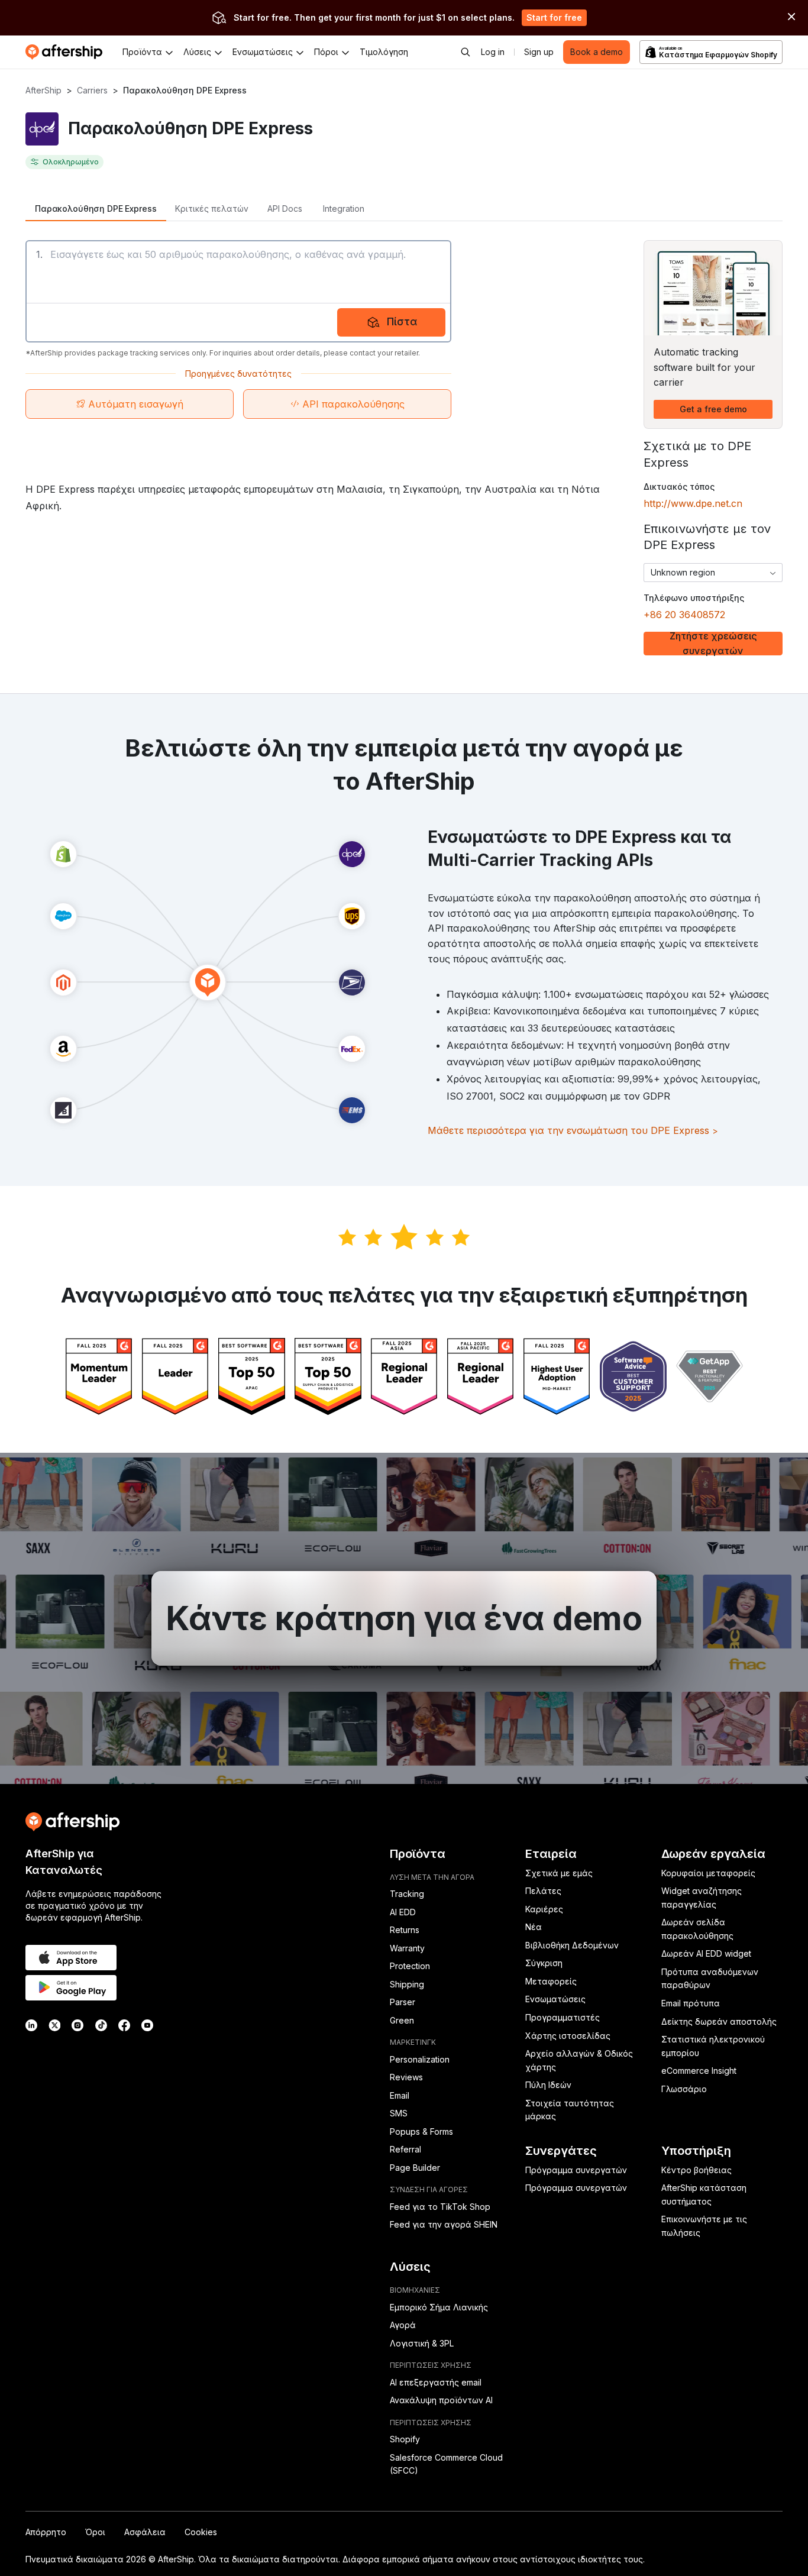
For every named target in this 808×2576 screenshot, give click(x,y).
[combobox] (713, 573)
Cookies (201, 2532)
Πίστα (402, 321)
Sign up (539, 52)
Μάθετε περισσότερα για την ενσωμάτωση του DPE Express (573, 1130)
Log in (493, 52)
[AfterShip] (67, 52)
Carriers (92, 90)
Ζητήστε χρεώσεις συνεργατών (713, 644)
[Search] (466, 52)
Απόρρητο (46, 2532)
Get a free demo (713, 409)
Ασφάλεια (145, 2532)
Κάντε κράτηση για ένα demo (404, 1618)
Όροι (95, 2532)
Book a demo (597, 52)
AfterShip (43, 90)
